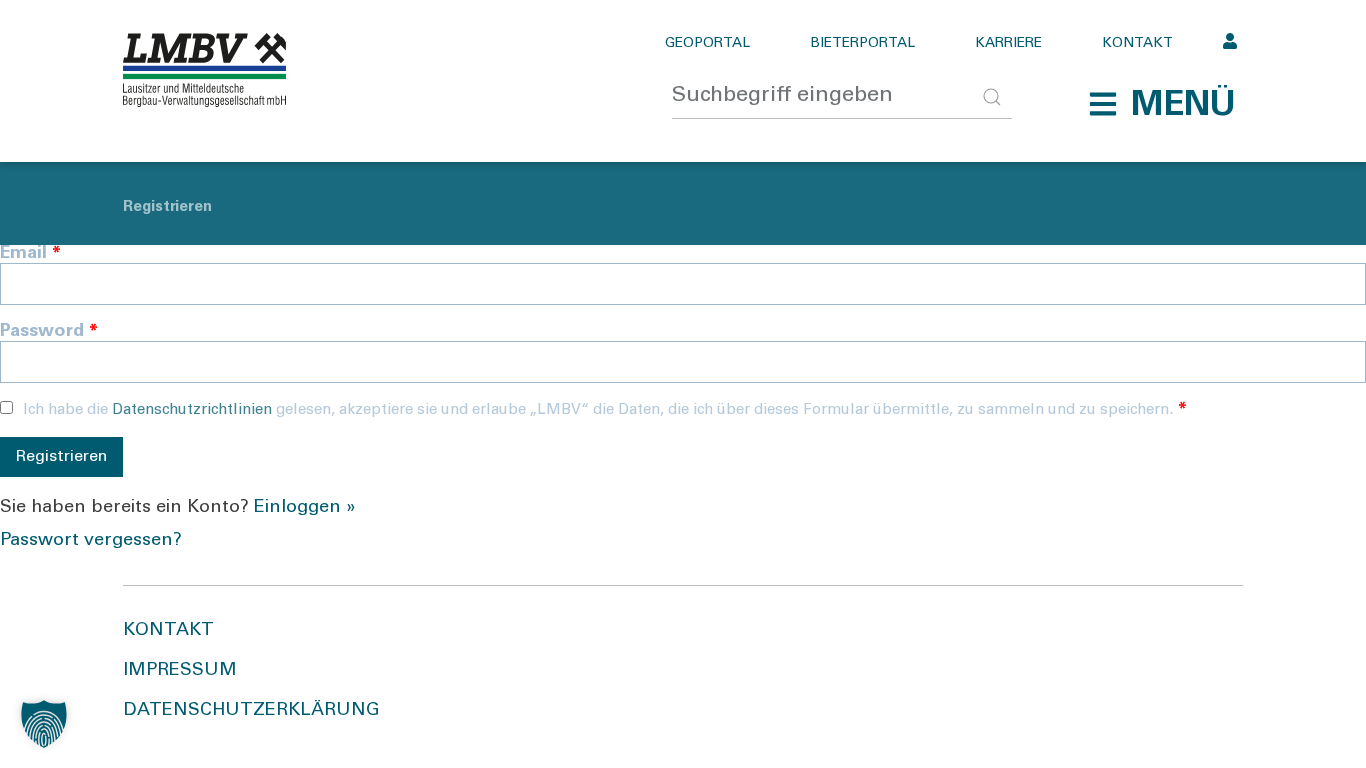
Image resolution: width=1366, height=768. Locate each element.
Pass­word (49, 332)
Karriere (1008, 44)
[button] (1162, 104)
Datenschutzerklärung (251, 711)
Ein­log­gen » (305, 508)
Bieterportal (862, 44)
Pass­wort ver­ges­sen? (91, 541)
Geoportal (707, 44)
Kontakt (1137, 44)
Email (30, 254)
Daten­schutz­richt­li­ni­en (192, 410)
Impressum (180, 671)
